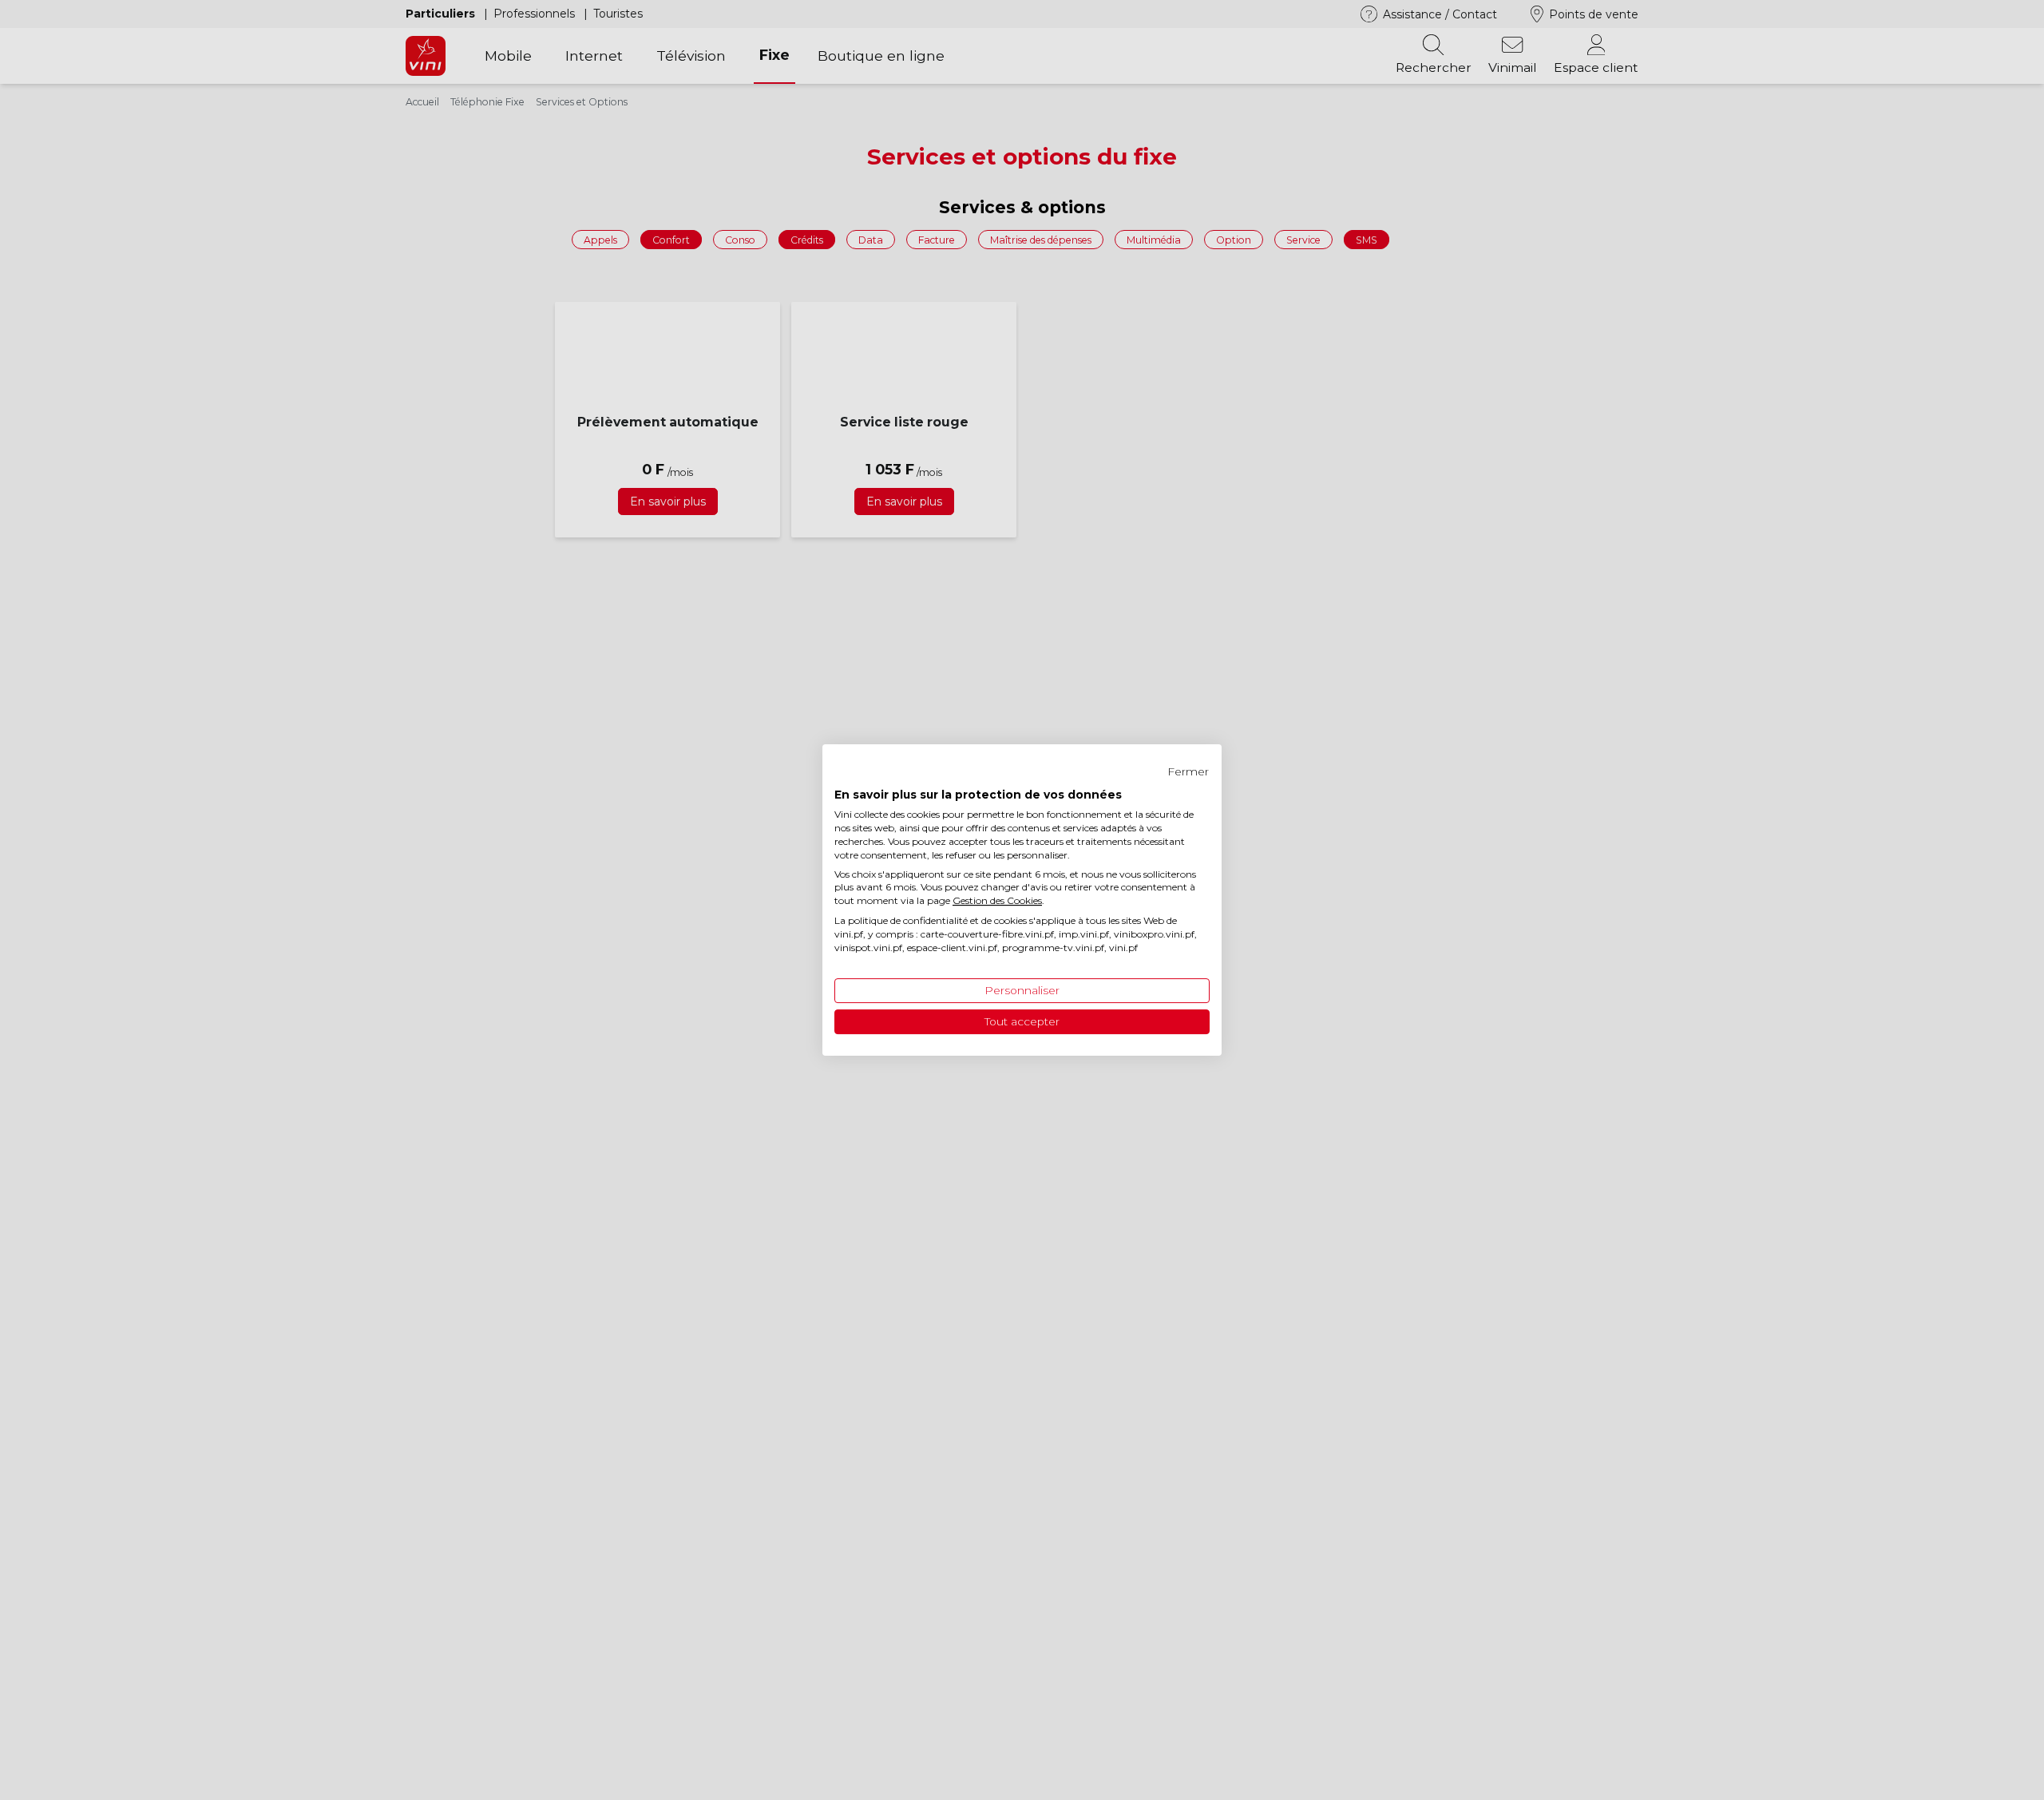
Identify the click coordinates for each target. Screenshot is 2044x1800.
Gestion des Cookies (997, 900)
